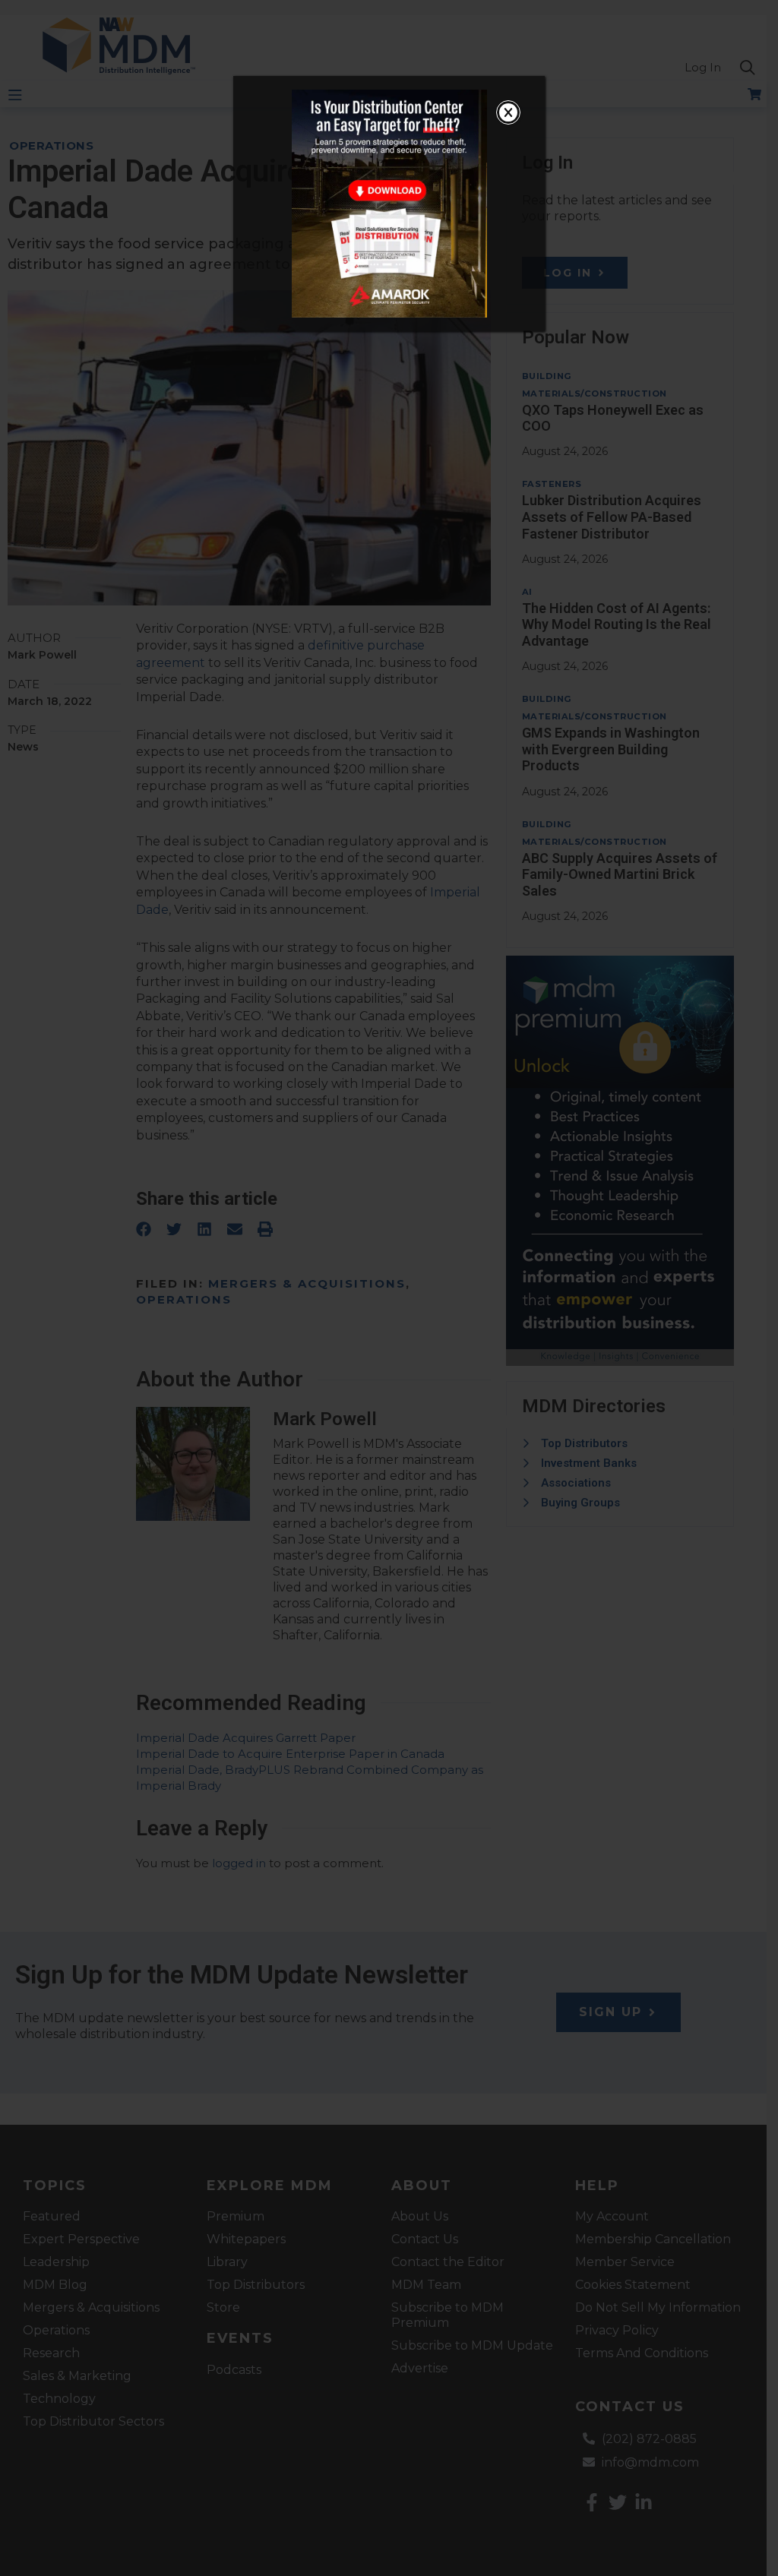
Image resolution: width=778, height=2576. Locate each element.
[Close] (508, 112)
